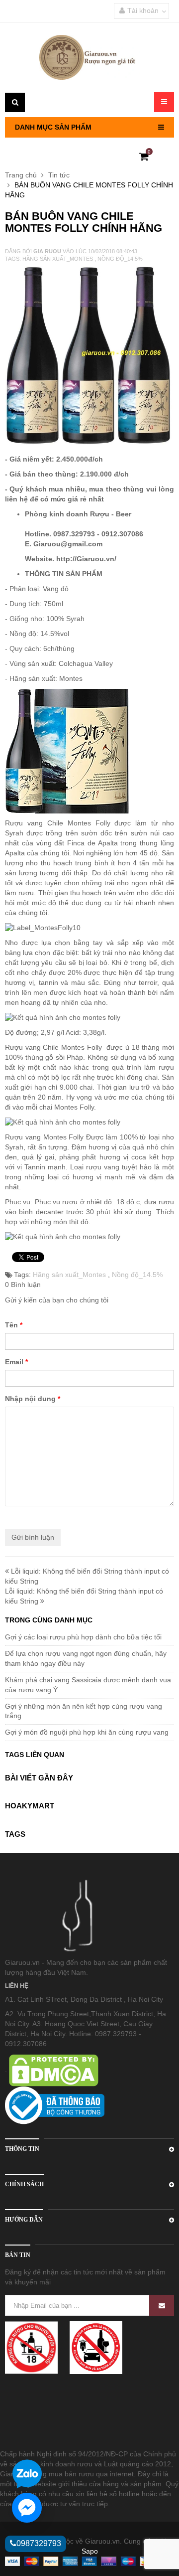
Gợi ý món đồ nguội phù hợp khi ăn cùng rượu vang (87, 1732)
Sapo (90, 2551)
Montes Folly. (75, 1107)
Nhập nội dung (33, 1399)
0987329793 (39, 2543)
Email (16, 1362)
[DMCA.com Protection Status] (53, 2070)
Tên (14, 1325)
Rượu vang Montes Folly (45, 1137)
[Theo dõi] (162, 2305)
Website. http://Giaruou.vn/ (71, 559)
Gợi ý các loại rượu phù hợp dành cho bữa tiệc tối (83, 1637)
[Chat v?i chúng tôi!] (27, 2508)
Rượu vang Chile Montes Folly (60, 823)
